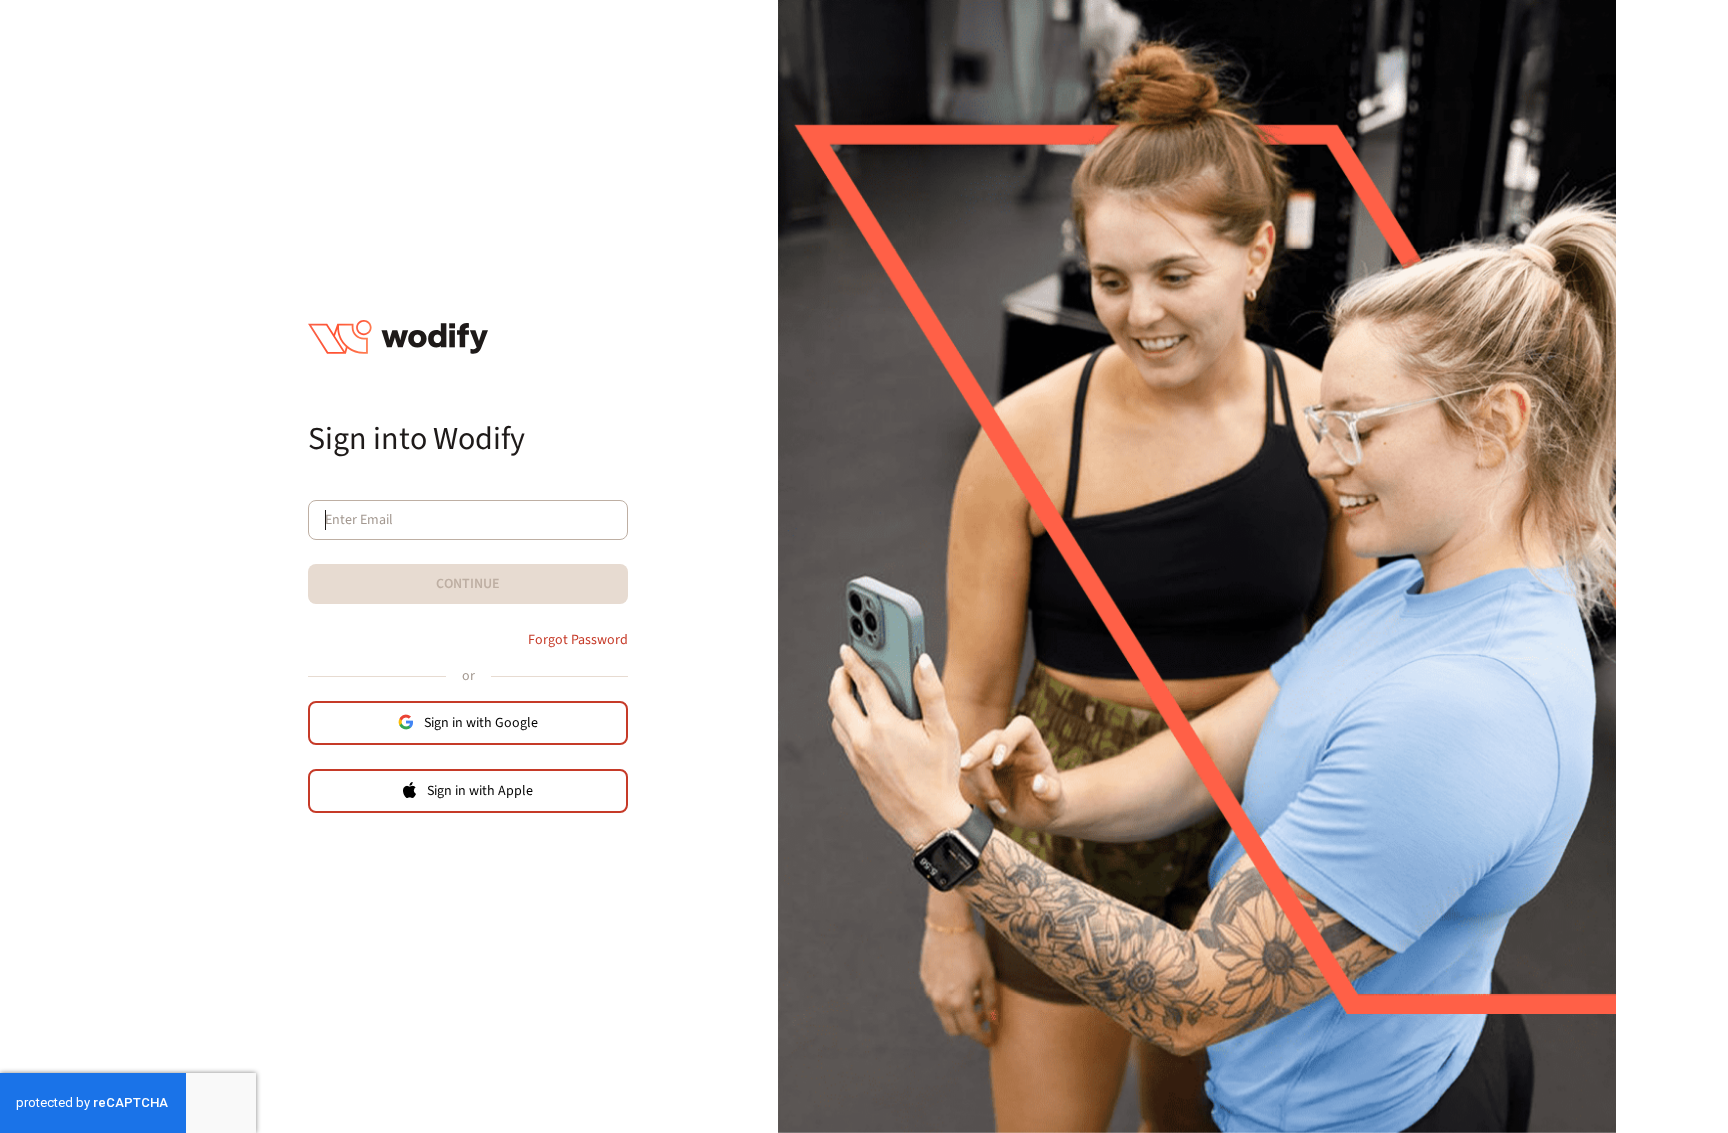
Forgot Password (578, 640)
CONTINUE (468, 584)
